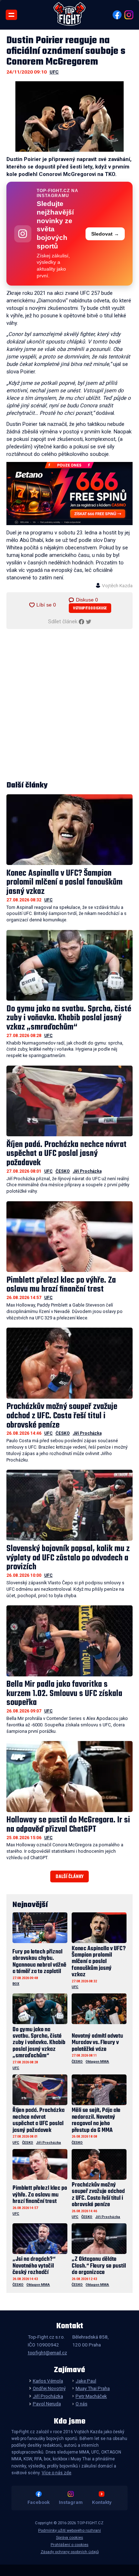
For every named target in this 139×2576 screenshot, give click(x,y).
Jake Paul (86, 2381)
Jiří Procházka (87, 1171)
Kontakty (102, 2502)
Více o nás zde (56, 2473)
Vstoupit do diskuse (90, 608)
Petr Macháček (91, 2396)
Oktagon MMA (97, 2061)
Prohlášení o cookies (69, 2545)
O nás (81, 2404)
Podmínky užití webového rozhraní (69, 2530)
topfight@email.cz (47, 2353)
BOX (16, 1984)
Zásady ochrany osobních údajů (70, 2552)
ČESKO (63, 1171)
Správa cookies (69, 2538)
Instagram (71, 2502)
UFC (54, 72)
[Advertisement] (69, 705)
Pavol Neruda (47, 2404)
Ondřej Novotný (49, 2388)
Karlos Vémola (48, 2381)
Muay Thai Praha (93, 2388)
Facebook (38, 2502)
